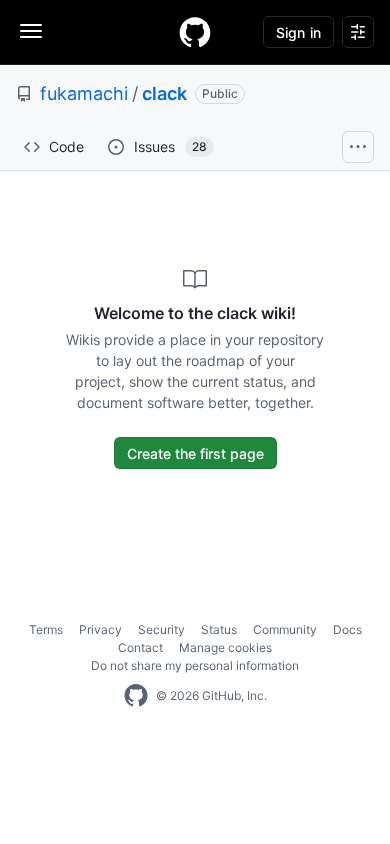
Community (285, 629)
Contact (140, 647)
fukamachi (84, 93)
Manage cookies (225, 647)
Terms (46, 629)
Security (161, 629)
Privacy (100, 629)
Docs (347, 629)
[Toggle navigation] (31, 31)
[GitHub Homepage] (136, 696)
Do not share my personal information (195, 665)
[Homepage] (195, 32)
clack (164, 93)
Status (219, 629)
